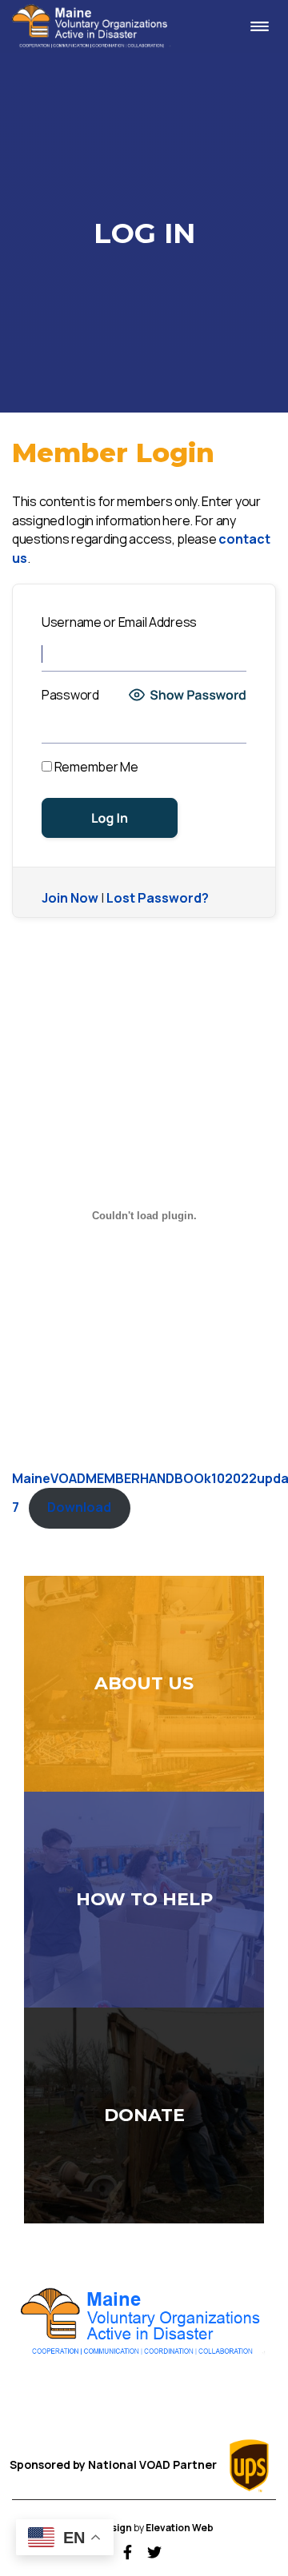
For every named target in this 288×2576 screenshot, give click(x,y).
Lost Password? (158, 898)
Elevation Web (180, 2528)
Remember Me (95, 767)
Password (70, 695)
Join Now (70, 898)
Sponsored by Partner (114, 2464)
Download (79, 1507)
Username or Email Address (119, 622)
